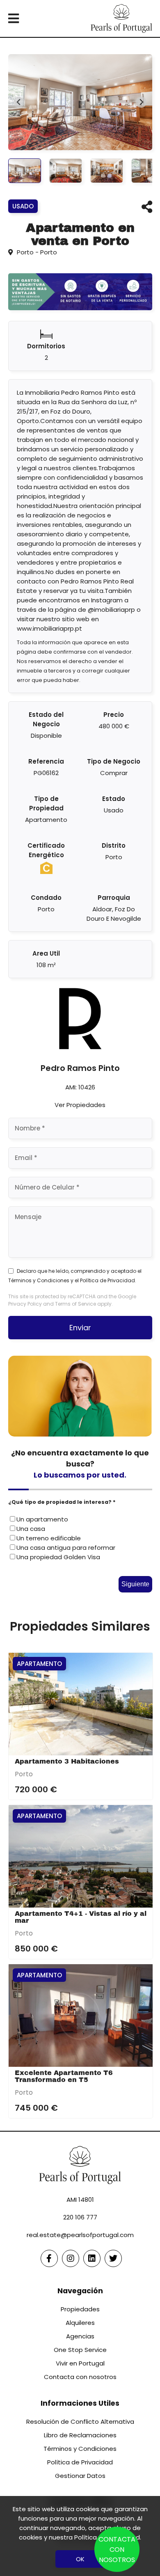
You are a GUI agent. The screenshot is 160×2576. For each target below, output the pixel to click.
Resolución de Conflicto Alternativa (80, 2422)
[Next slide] (141, 102)
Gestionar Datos (80, 2476)
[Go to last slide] (19, 102)
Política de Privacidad (107, 1280)
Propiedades (80, 2309)
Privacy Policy (25, 1304)
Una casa (31, 1529)
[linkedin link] (92, 2258)
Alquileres (80, 2323)
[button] (25, 171)
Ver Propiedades (80, 1105)
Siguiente (135, 1584)
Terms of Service (75, 1304)
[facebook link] (49, 2258)
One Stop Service (80, 2350)
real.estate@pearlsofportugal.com (80, 2235)
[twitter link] (113, 2258)
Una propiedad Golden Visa (58, 1557)
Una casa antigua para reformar (66, 1548)
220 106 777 (80, 2217)
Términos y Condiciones (39, 1280)
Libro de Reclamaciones (80, 2435)
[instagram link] (71, 2258)
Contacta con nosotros (80, 2377)
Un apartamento (42, 1519)
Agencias (80, 2336)
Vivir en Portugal (80, 2363)
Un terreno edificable (49, 1538)
